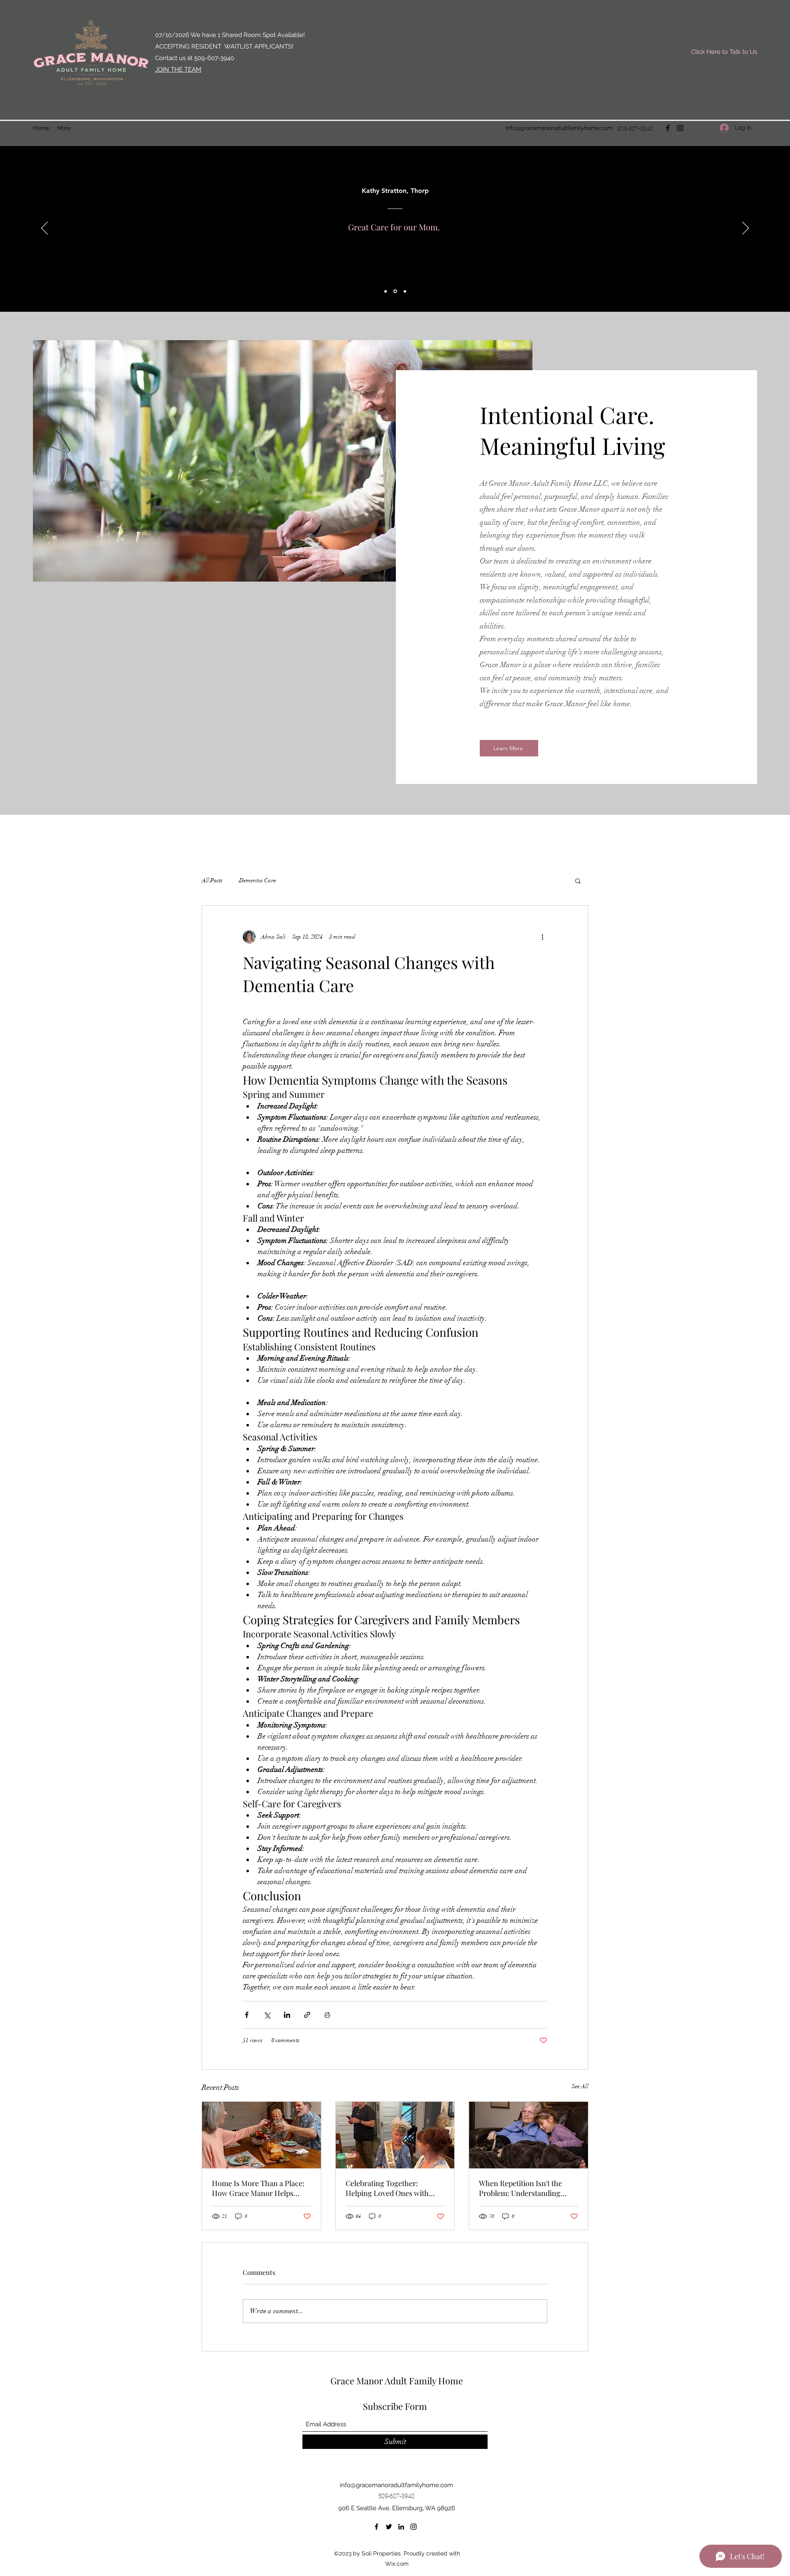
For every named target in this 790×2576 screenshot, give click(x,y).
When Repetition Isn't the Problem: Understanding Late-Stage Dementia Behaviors (520, 2188)
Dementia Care (258, 880)
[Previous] (44, 229)
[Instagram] (680, 128)
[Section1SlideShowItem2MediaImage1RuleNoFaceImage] (395, 291)
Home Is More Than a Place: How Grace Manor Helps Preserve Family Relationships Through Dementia (258, 2188)
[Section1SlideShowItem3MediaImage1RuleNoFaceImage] (405, 291)
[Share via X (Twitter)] (267, 2015)
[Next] (746, 229)
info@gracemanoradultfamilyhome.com (559, 128)
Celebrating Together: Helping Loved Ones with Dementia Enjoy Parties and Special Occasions (391, 2188)
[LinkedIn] (401, 2527)
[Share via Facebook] (247, 2015)
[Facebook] (668, 128)
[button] (578, 881)
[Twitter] (389, 2527)
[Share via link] (307, 2015)
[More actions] (542, 937)
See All (580, 2086)
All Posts (212, 880)
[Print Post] (327, 2015)
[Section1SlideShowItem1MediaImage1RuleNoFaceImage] (386, 291)
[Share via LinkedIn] (287, 2015)
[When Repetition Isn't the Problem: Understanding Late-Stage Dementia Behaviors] (529, 2135)
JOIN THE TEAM (178, 70)
